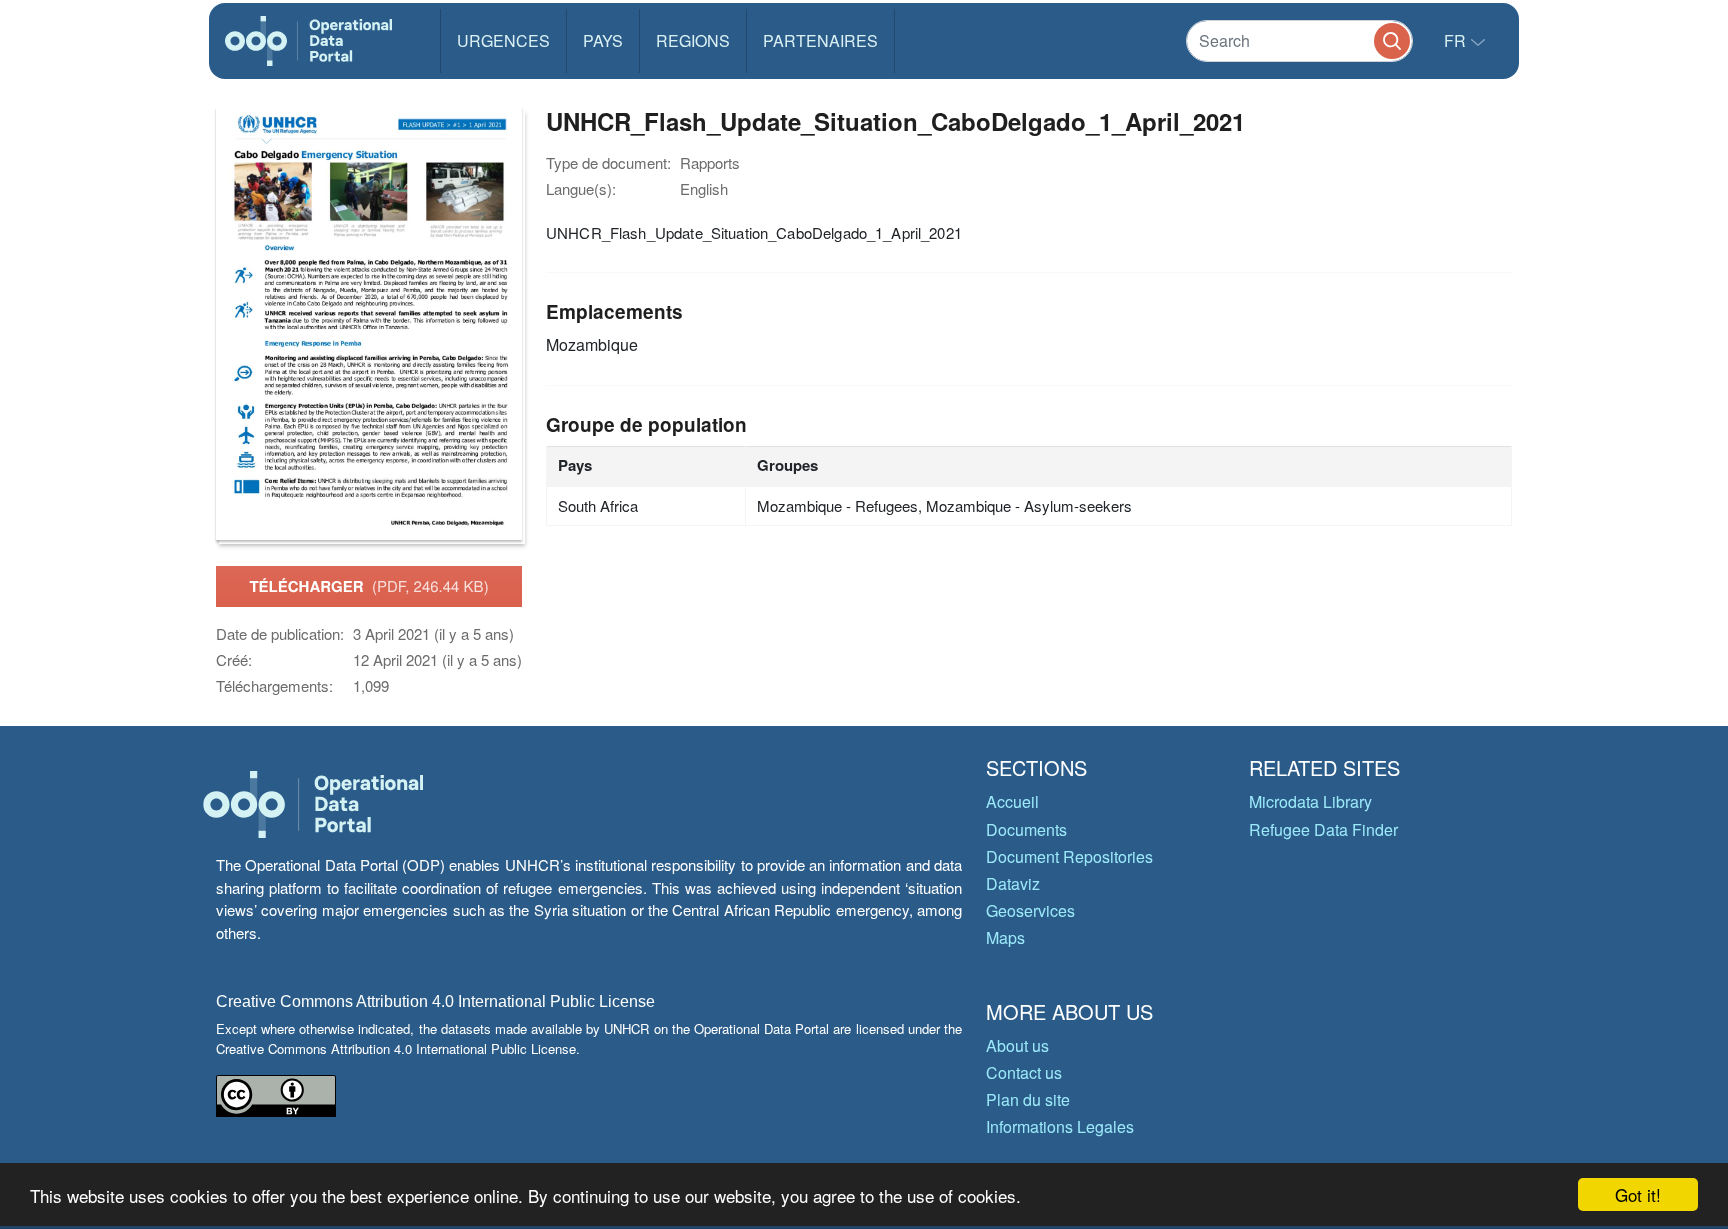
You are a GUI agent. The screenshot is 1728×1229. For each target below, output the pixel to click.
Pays (603, 40)
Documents (1026, 829)
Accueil (1012, 801)
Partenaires (820, 40)
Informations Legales (1060, 1126)
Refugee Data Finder (1323, 829)
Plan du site (1028, 1099)
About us (1017, 1045)
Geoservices (1030, 910)
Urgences (503, 40)
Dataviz (1013, 883)
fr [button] (1457, 40)
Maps (1005, 937)
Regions (693, 40)
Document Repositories (1069, 856)
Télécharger (368, 586)
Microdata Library (1310, 801)
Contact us (1024, 1072)
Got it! (1638, 1194)
